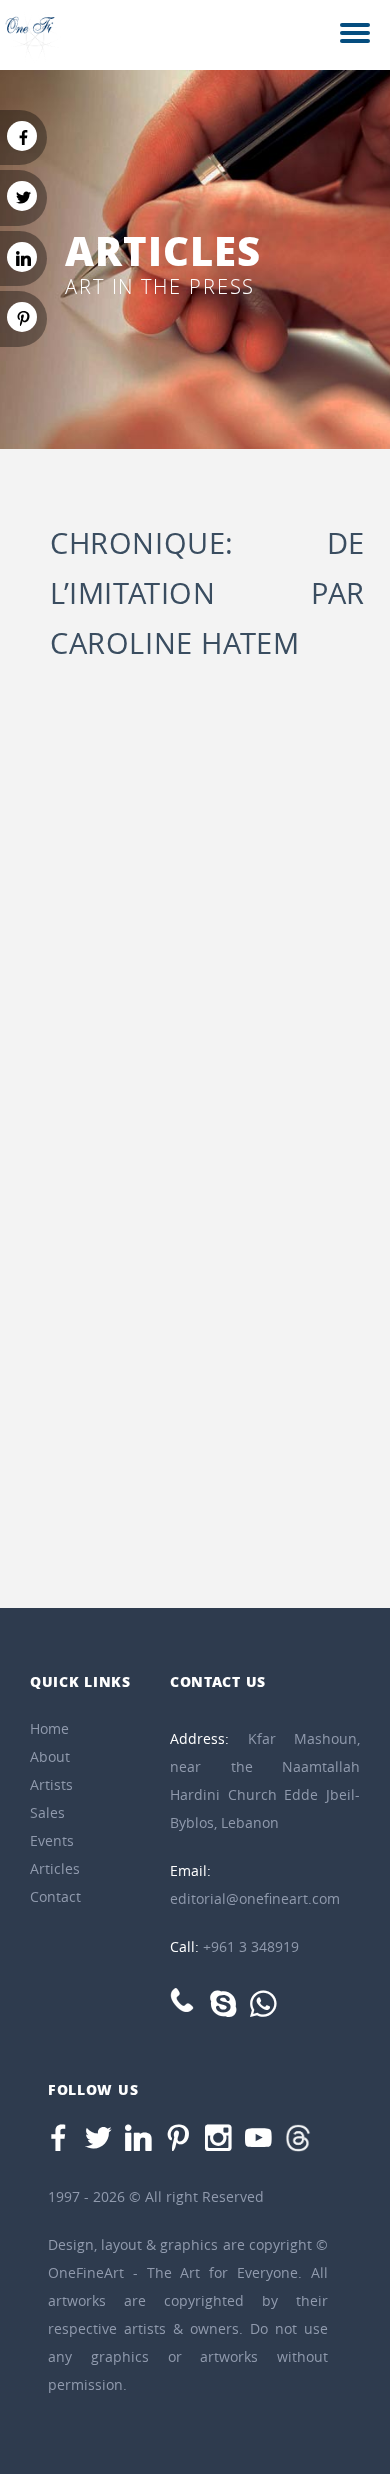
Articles (55, 1868)
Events (52, 1840)
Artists (51, 1784)
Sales (47, 1812)
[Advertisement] (195, 913)
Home (49, 1728)
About (50, 1756)
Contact (55, 1896)
